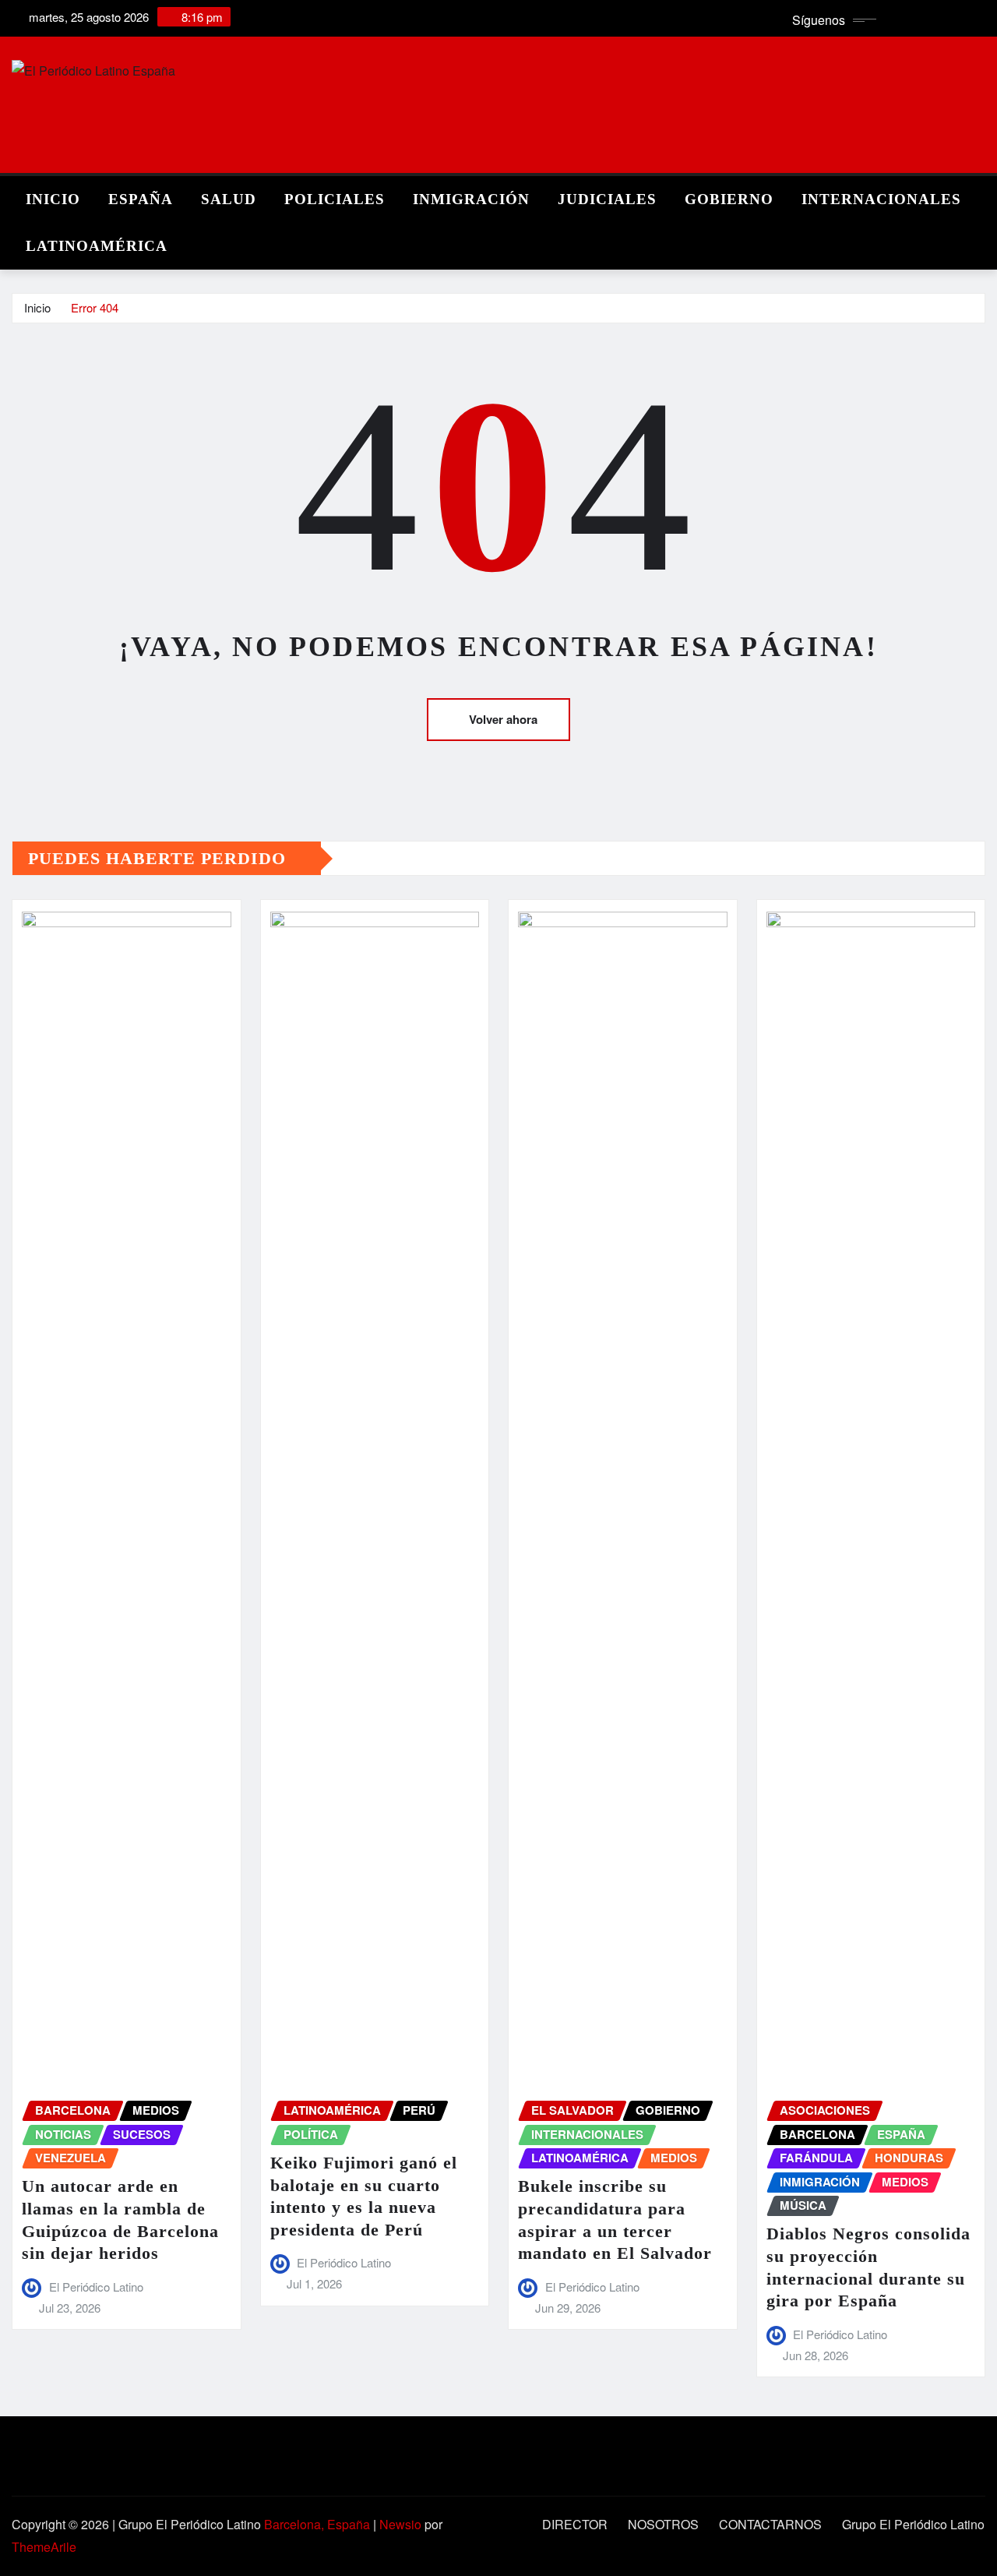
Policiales (335, 199)
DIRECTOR (575, 2524)
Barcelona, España (317, 2524)
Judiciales (607, 199)
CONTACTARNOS (770, 2524)
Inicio (53, 199)
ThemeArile (44, 2547)
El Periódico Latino (96, 2287)
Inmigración (471, 199)
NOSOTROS (663, 2524)
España (141, 199)
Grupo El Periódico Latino (913, 2524)
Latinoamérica (97, 246)
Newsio (400, 2524)
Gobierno (729, 199)
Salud (229, 199)
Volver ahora (503, 719)
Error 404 (95, 307)
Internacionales (881, 199)
